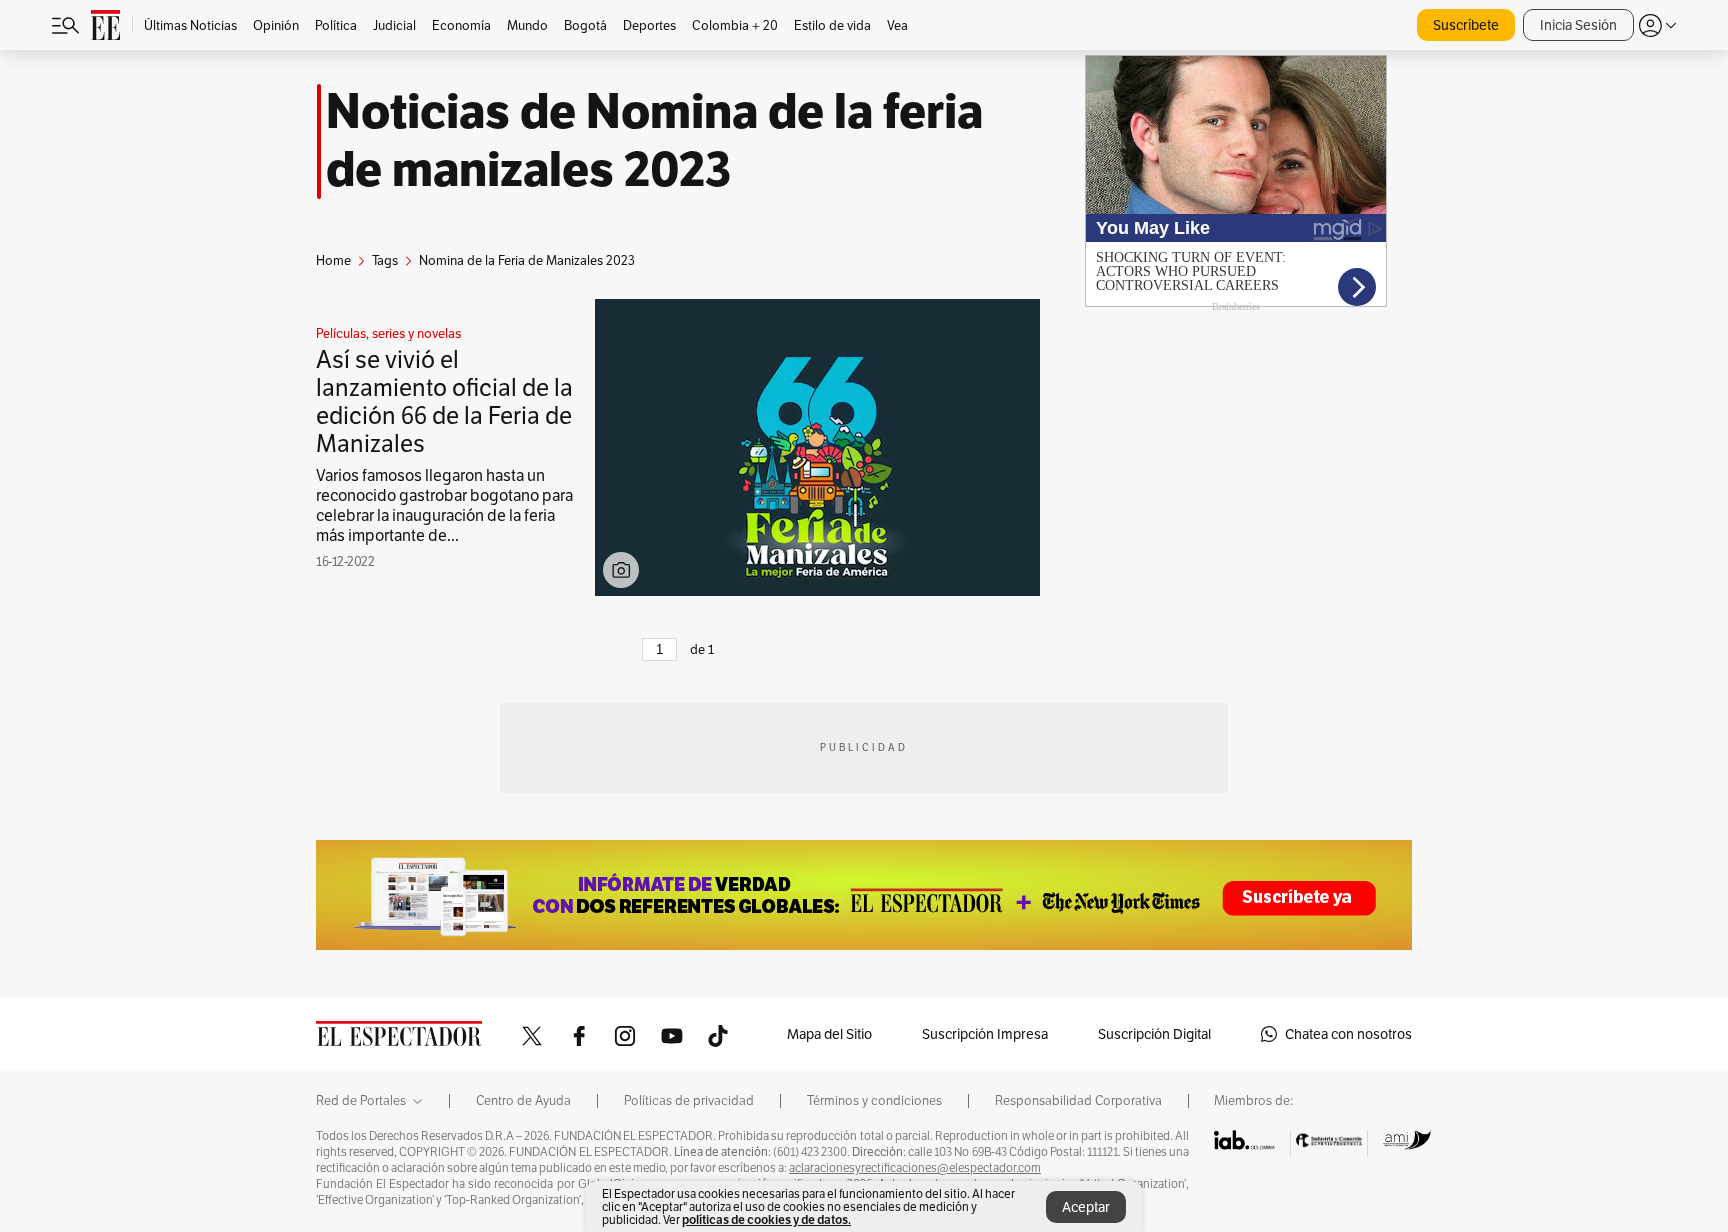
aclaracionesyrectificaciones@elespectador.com (915, 1168)
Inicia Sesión (1578, 25)
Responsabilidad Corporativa (1078, 1101)
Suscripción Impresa (985, 1034)
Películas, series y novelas (388, 334)
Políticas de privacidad (689, 1101)
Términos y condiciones (874, 1101)
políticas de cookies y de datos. (766, 1219)
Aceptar (1086, 1207)
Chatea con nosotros (1348, 1034)
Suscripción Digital (1154, 1034)
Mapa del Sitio (829, 1034)
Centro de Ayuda (523, 1101)
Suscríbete (1466, 25)
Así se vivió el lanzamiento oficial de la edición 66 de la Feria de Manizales (444, 401)
